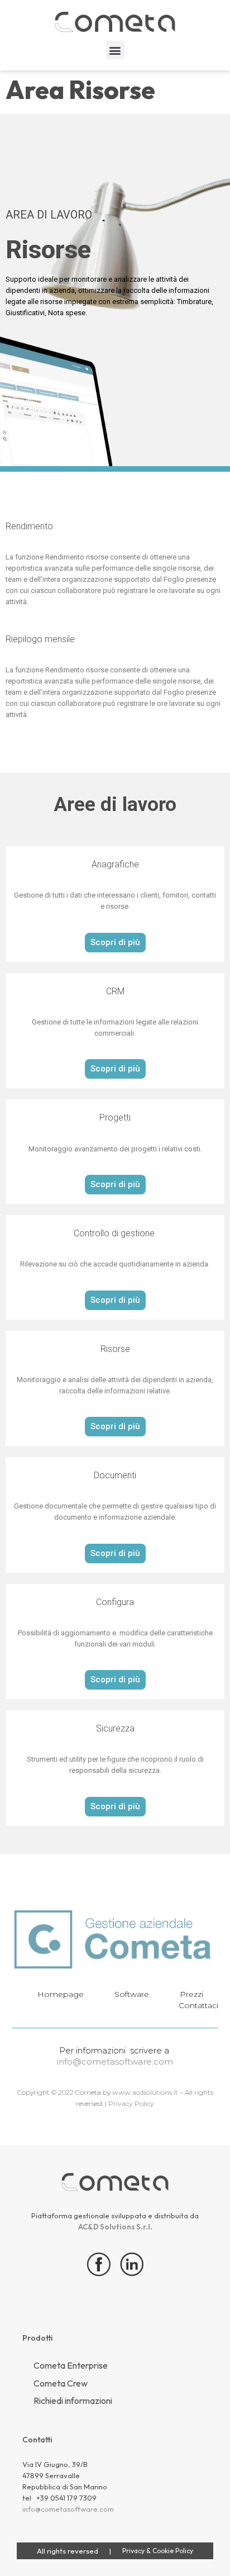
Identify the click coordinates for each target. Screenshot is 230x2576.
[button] (115, 50)
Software (132, 1994)
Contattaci (198, 2005)
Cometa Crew (61, 2383)
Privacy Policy (130, 2103)
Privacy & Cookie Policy (158, 2551)
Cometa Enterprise (71, 2365)
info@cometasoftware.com (115, 2062)
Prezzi (191, 1994)
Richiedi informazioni (73, 2401)
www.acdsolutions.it (145, 2092)
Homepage (61, 1994)
